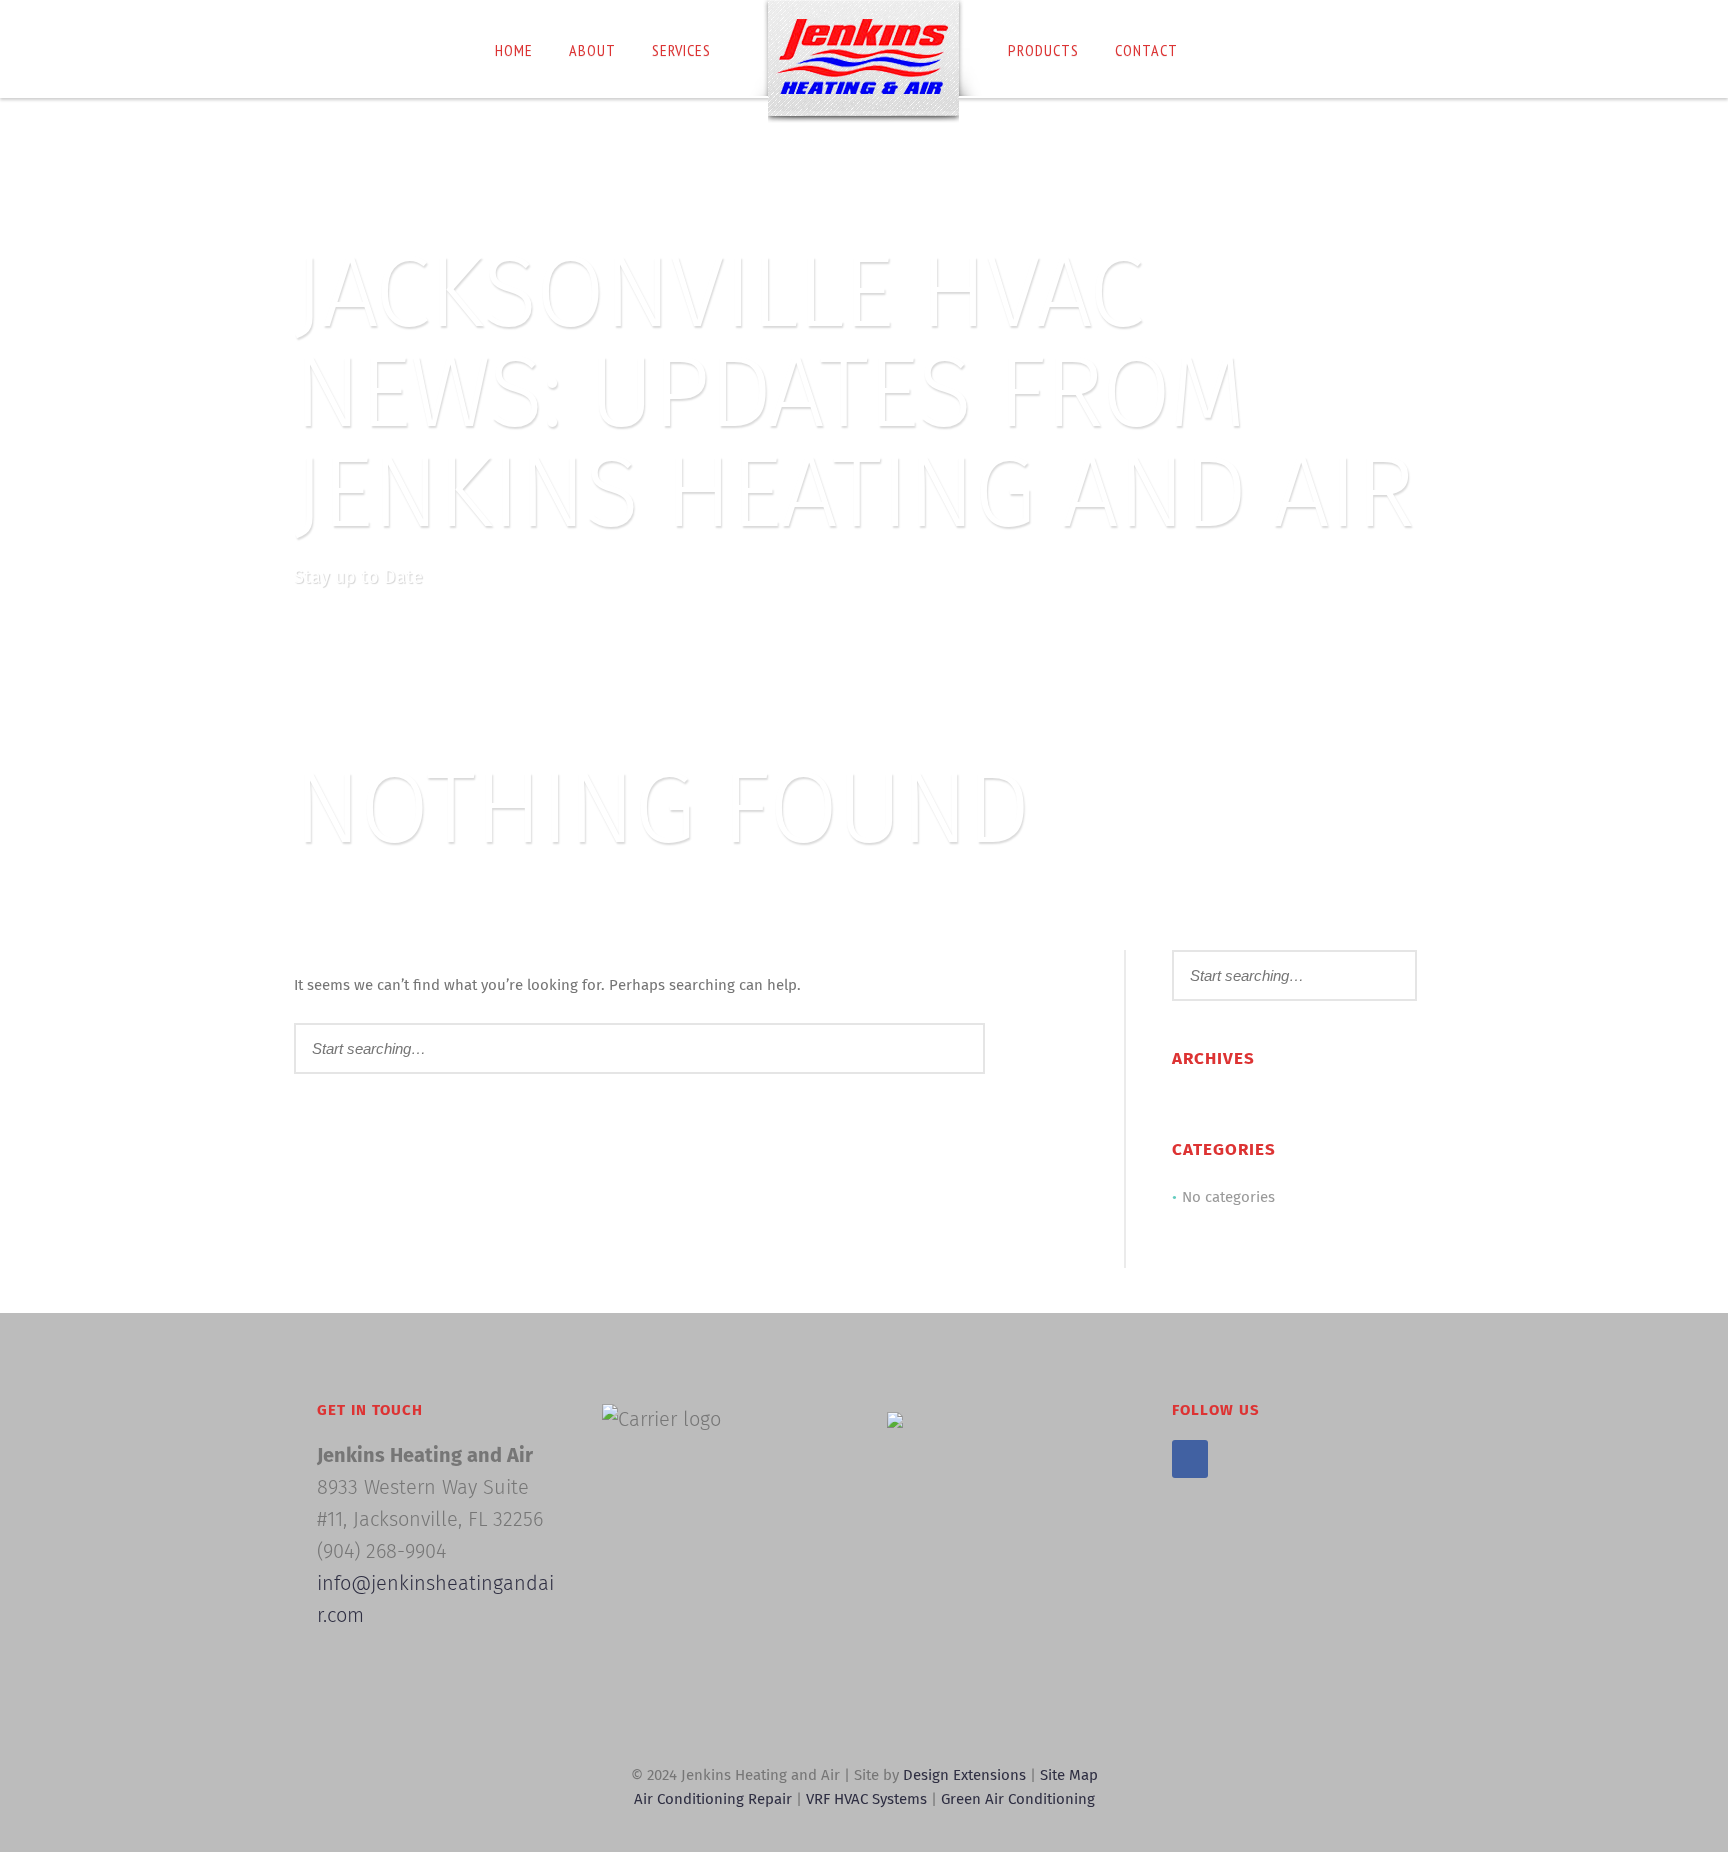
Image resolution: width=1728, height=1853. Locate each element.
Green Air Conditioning (1018, 1799)
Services (681, 50)
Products (1043, 50)
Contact (1146, 50)
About (592, 50)
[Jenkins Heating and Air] (864, 62)
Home (514, 50)
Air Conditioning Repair (713, 1799)
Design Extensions (964, 1775)
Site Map (1069, 1775)
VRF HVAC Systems (868, 1799)
